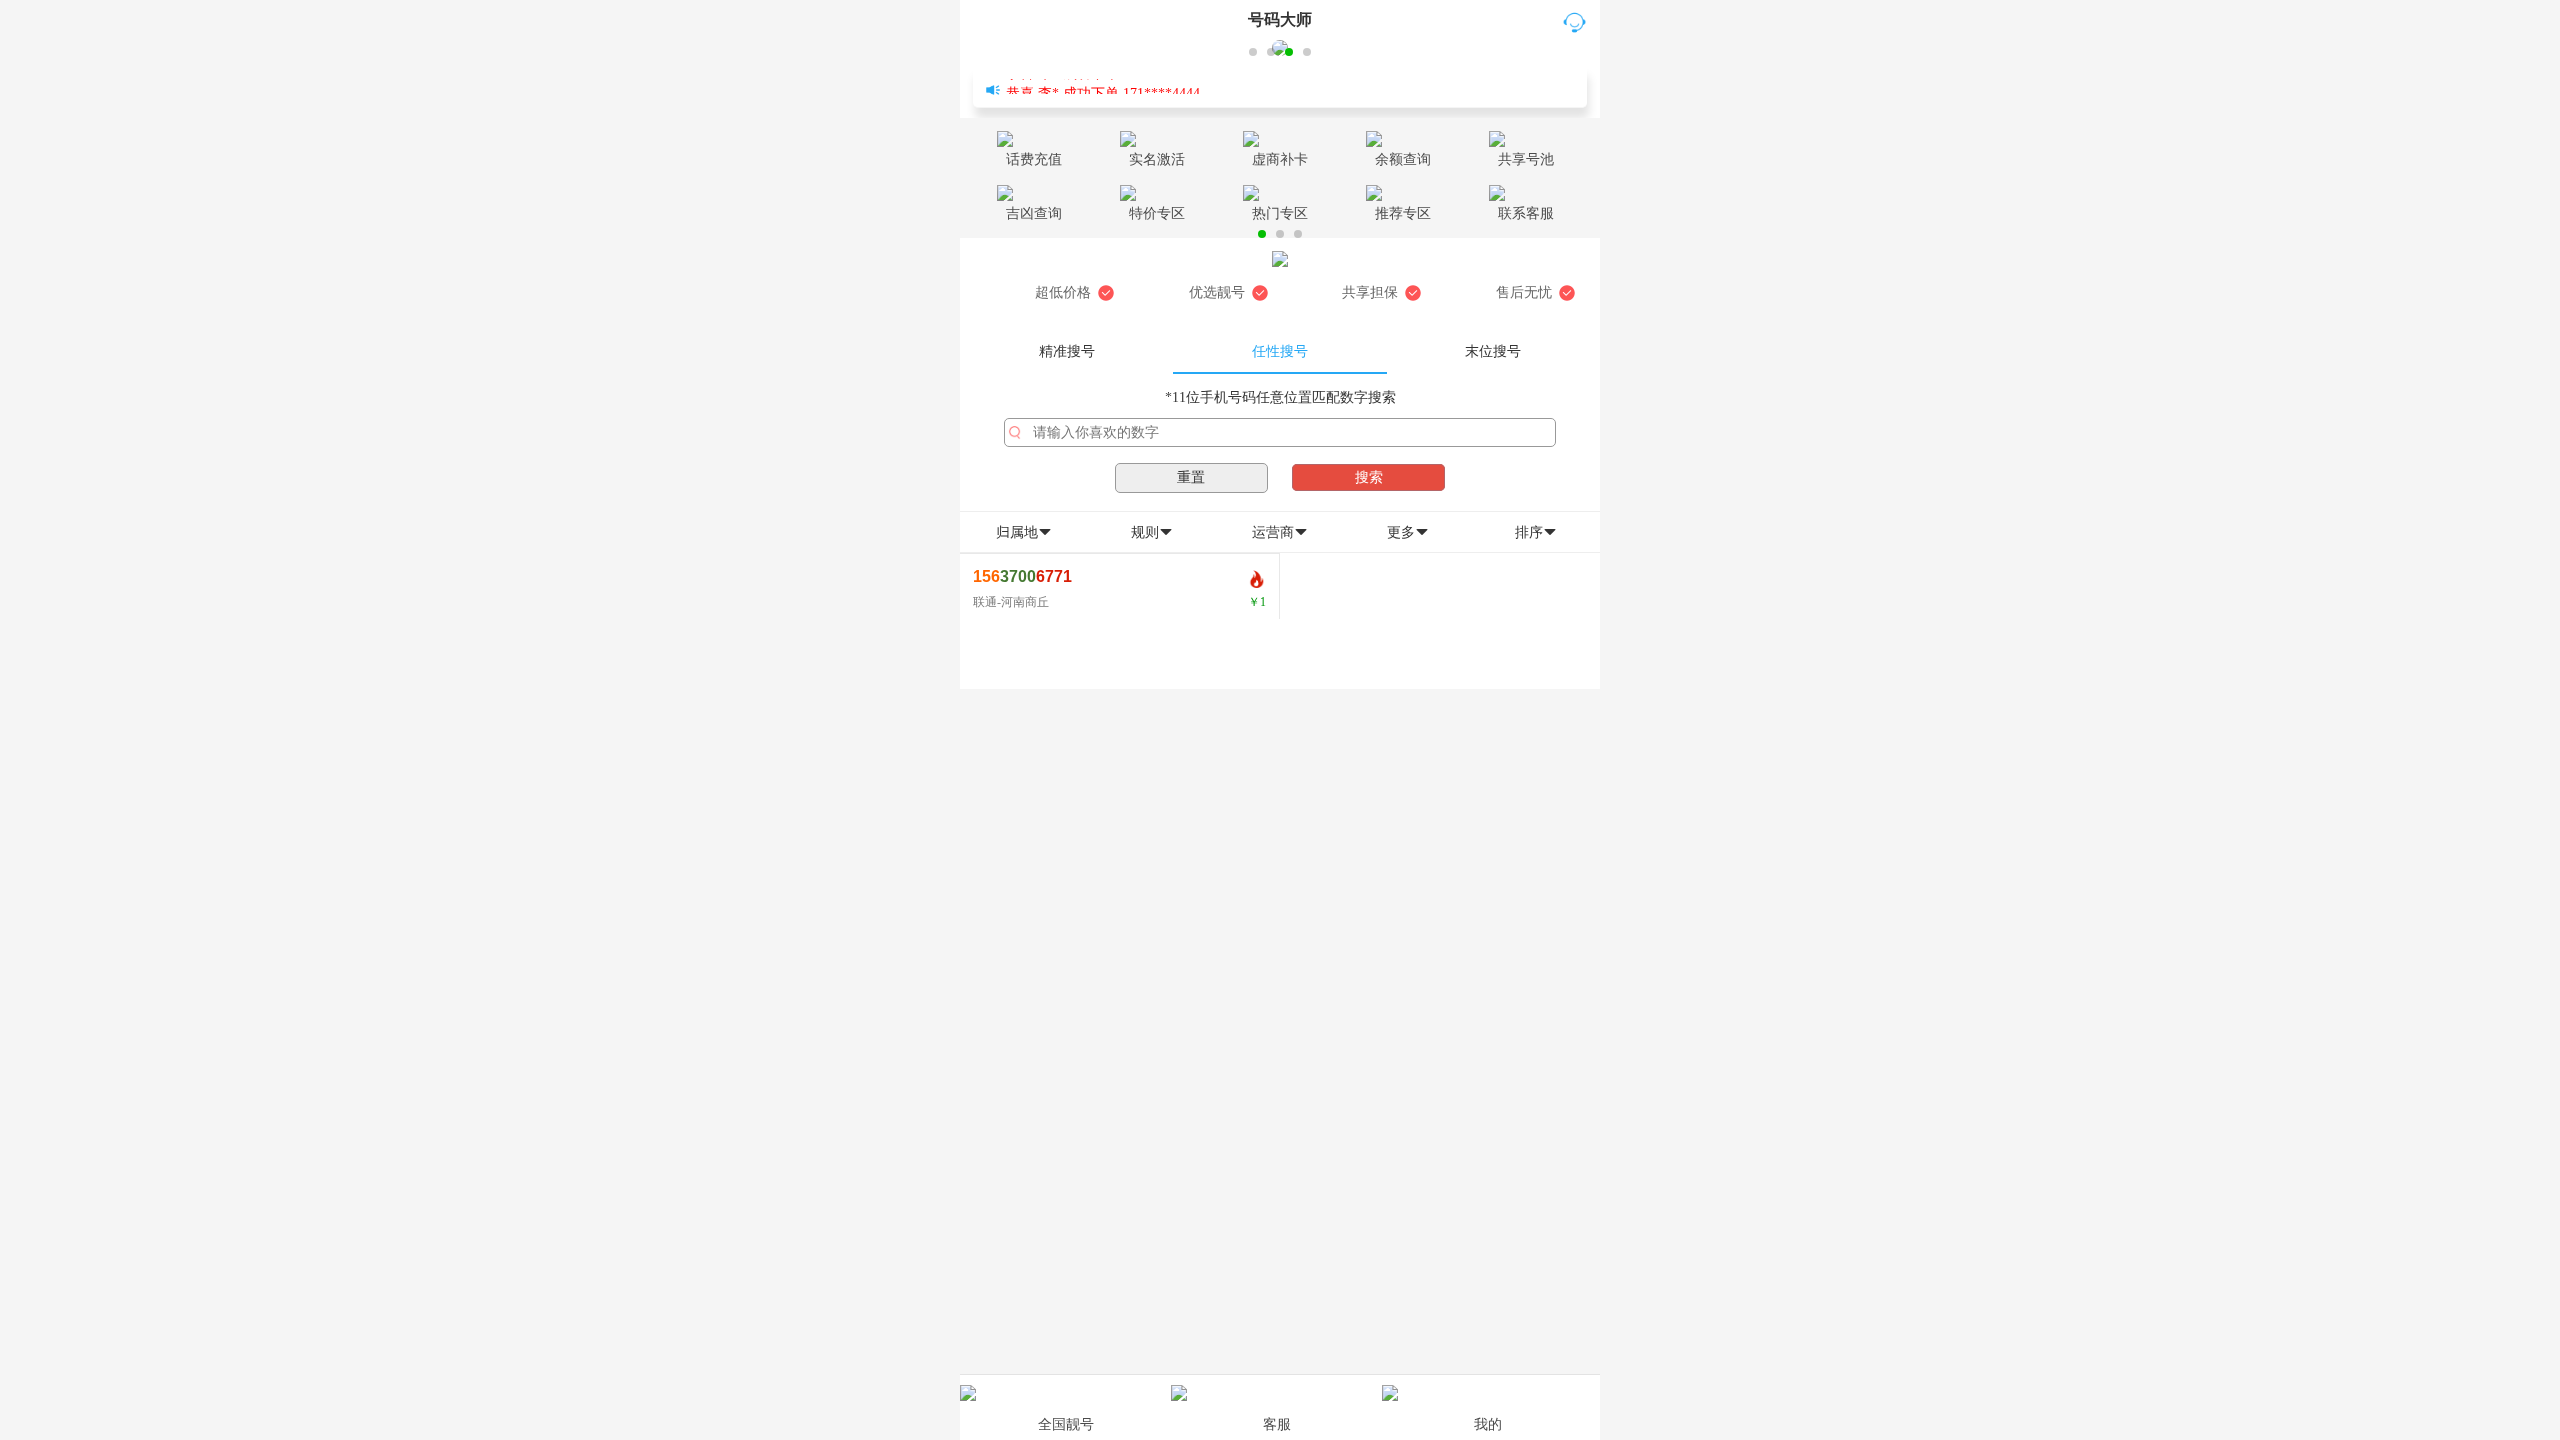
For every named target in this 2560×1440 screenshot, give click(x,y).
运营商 (1280, 532)
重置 (1191, 477)
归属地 (1024, 532)
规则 (1152, 532)
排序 (1536, 532)
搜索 (1369, 477)
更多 (1408, 532)
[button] (1253, 52)
